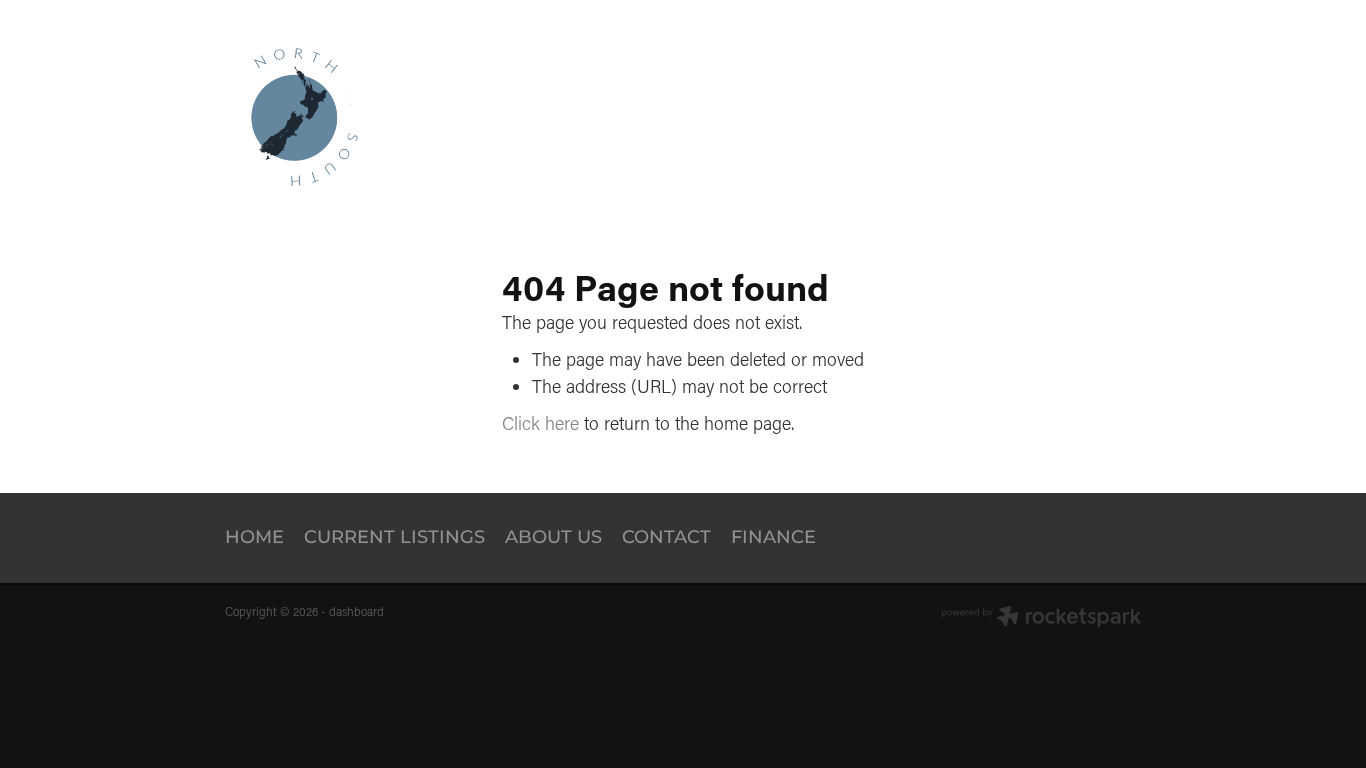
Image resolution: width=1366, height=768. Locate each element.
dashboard (356, 611)
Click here (540, 423)
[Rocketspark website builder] (1041, 618)
